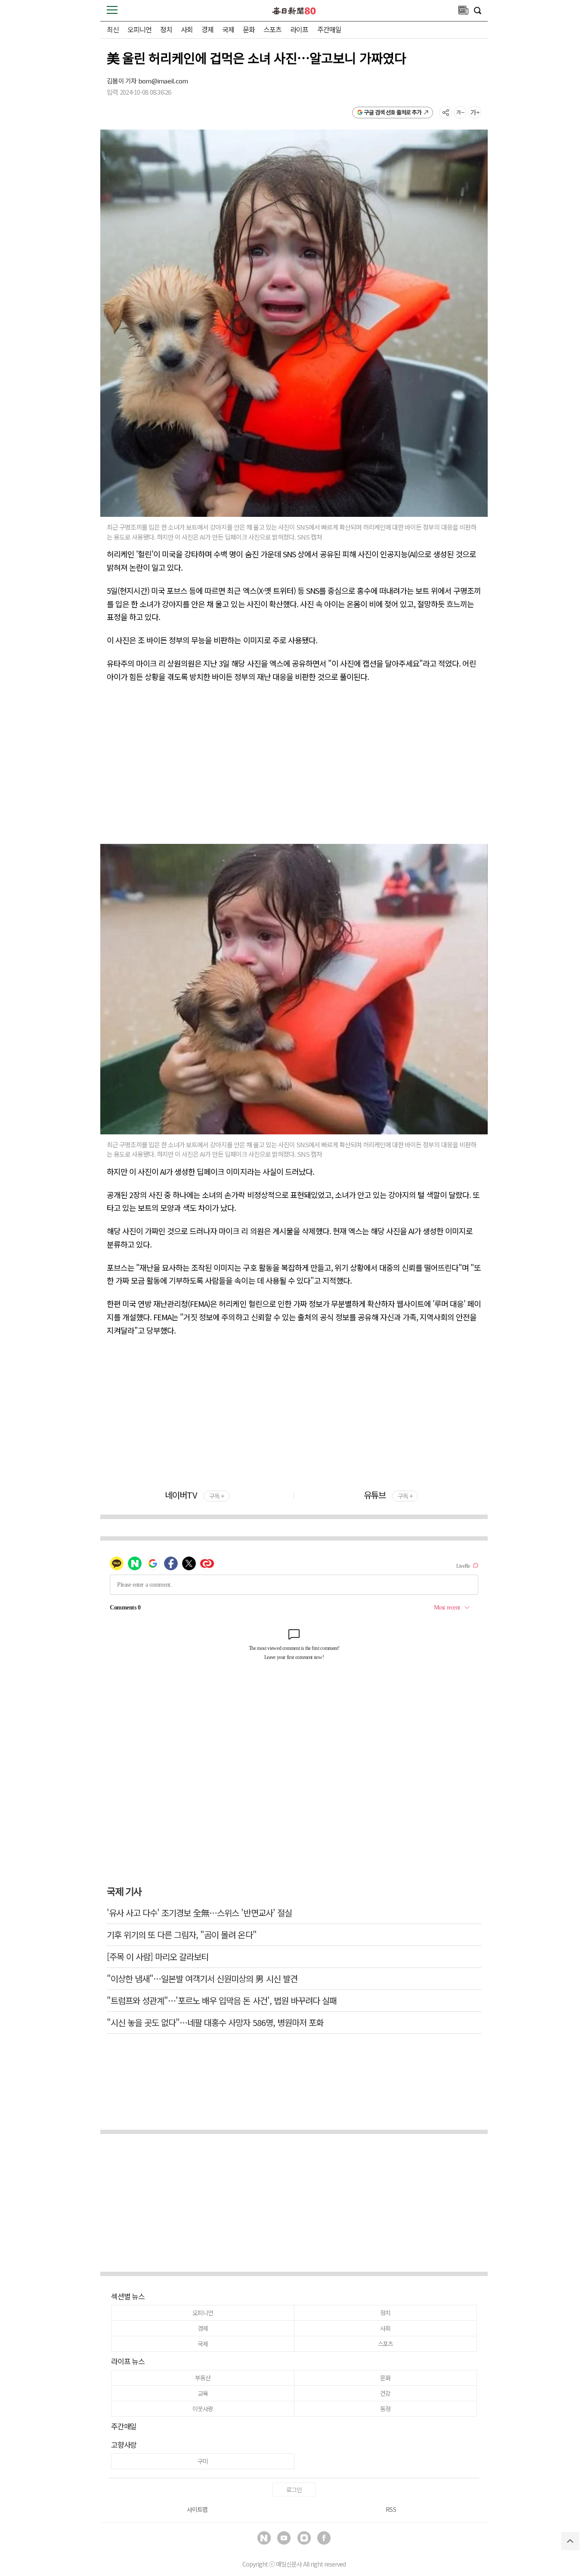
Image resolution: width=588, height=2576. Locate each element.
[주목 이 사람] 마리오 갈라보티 (158, 1957)
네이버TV (194, 1495)
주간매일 (329, 29)
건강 (385, 2393)
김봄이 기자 (122, 81)
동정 (385, 2409)
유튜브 (388, 1495)
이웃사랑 (203, 2409)
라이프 (299, 29)
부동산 (203, 2378)
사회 (187, 29)
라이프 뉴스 (128, 2361)
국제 (228, 29)
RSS (391, 2509)
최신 (113, 29)
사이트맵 (197, 2509)
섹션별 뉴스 (128, 2296)
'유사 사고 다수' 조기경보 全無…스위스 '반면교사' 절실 (199, 1913)
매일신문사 (289, 2564)
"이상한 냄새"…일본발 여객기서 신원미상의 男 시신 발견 (202, 1978)
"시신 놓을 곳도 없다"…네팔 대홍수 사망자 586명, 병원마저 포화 (215, 2022)
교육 (203, 2393)
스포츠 (272, 29)
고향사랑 (124, 2445)
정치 (166, 29)
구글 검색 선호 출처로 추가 (393, 112)
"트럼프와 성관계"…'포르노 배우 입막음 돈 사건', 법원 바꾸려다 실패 (222, 2000)
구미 (203, 2461)
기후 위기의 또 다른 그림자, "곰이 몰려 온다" (182, 1935)
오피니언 (139, 29)
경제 (207, 29)
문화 (249, 29)
